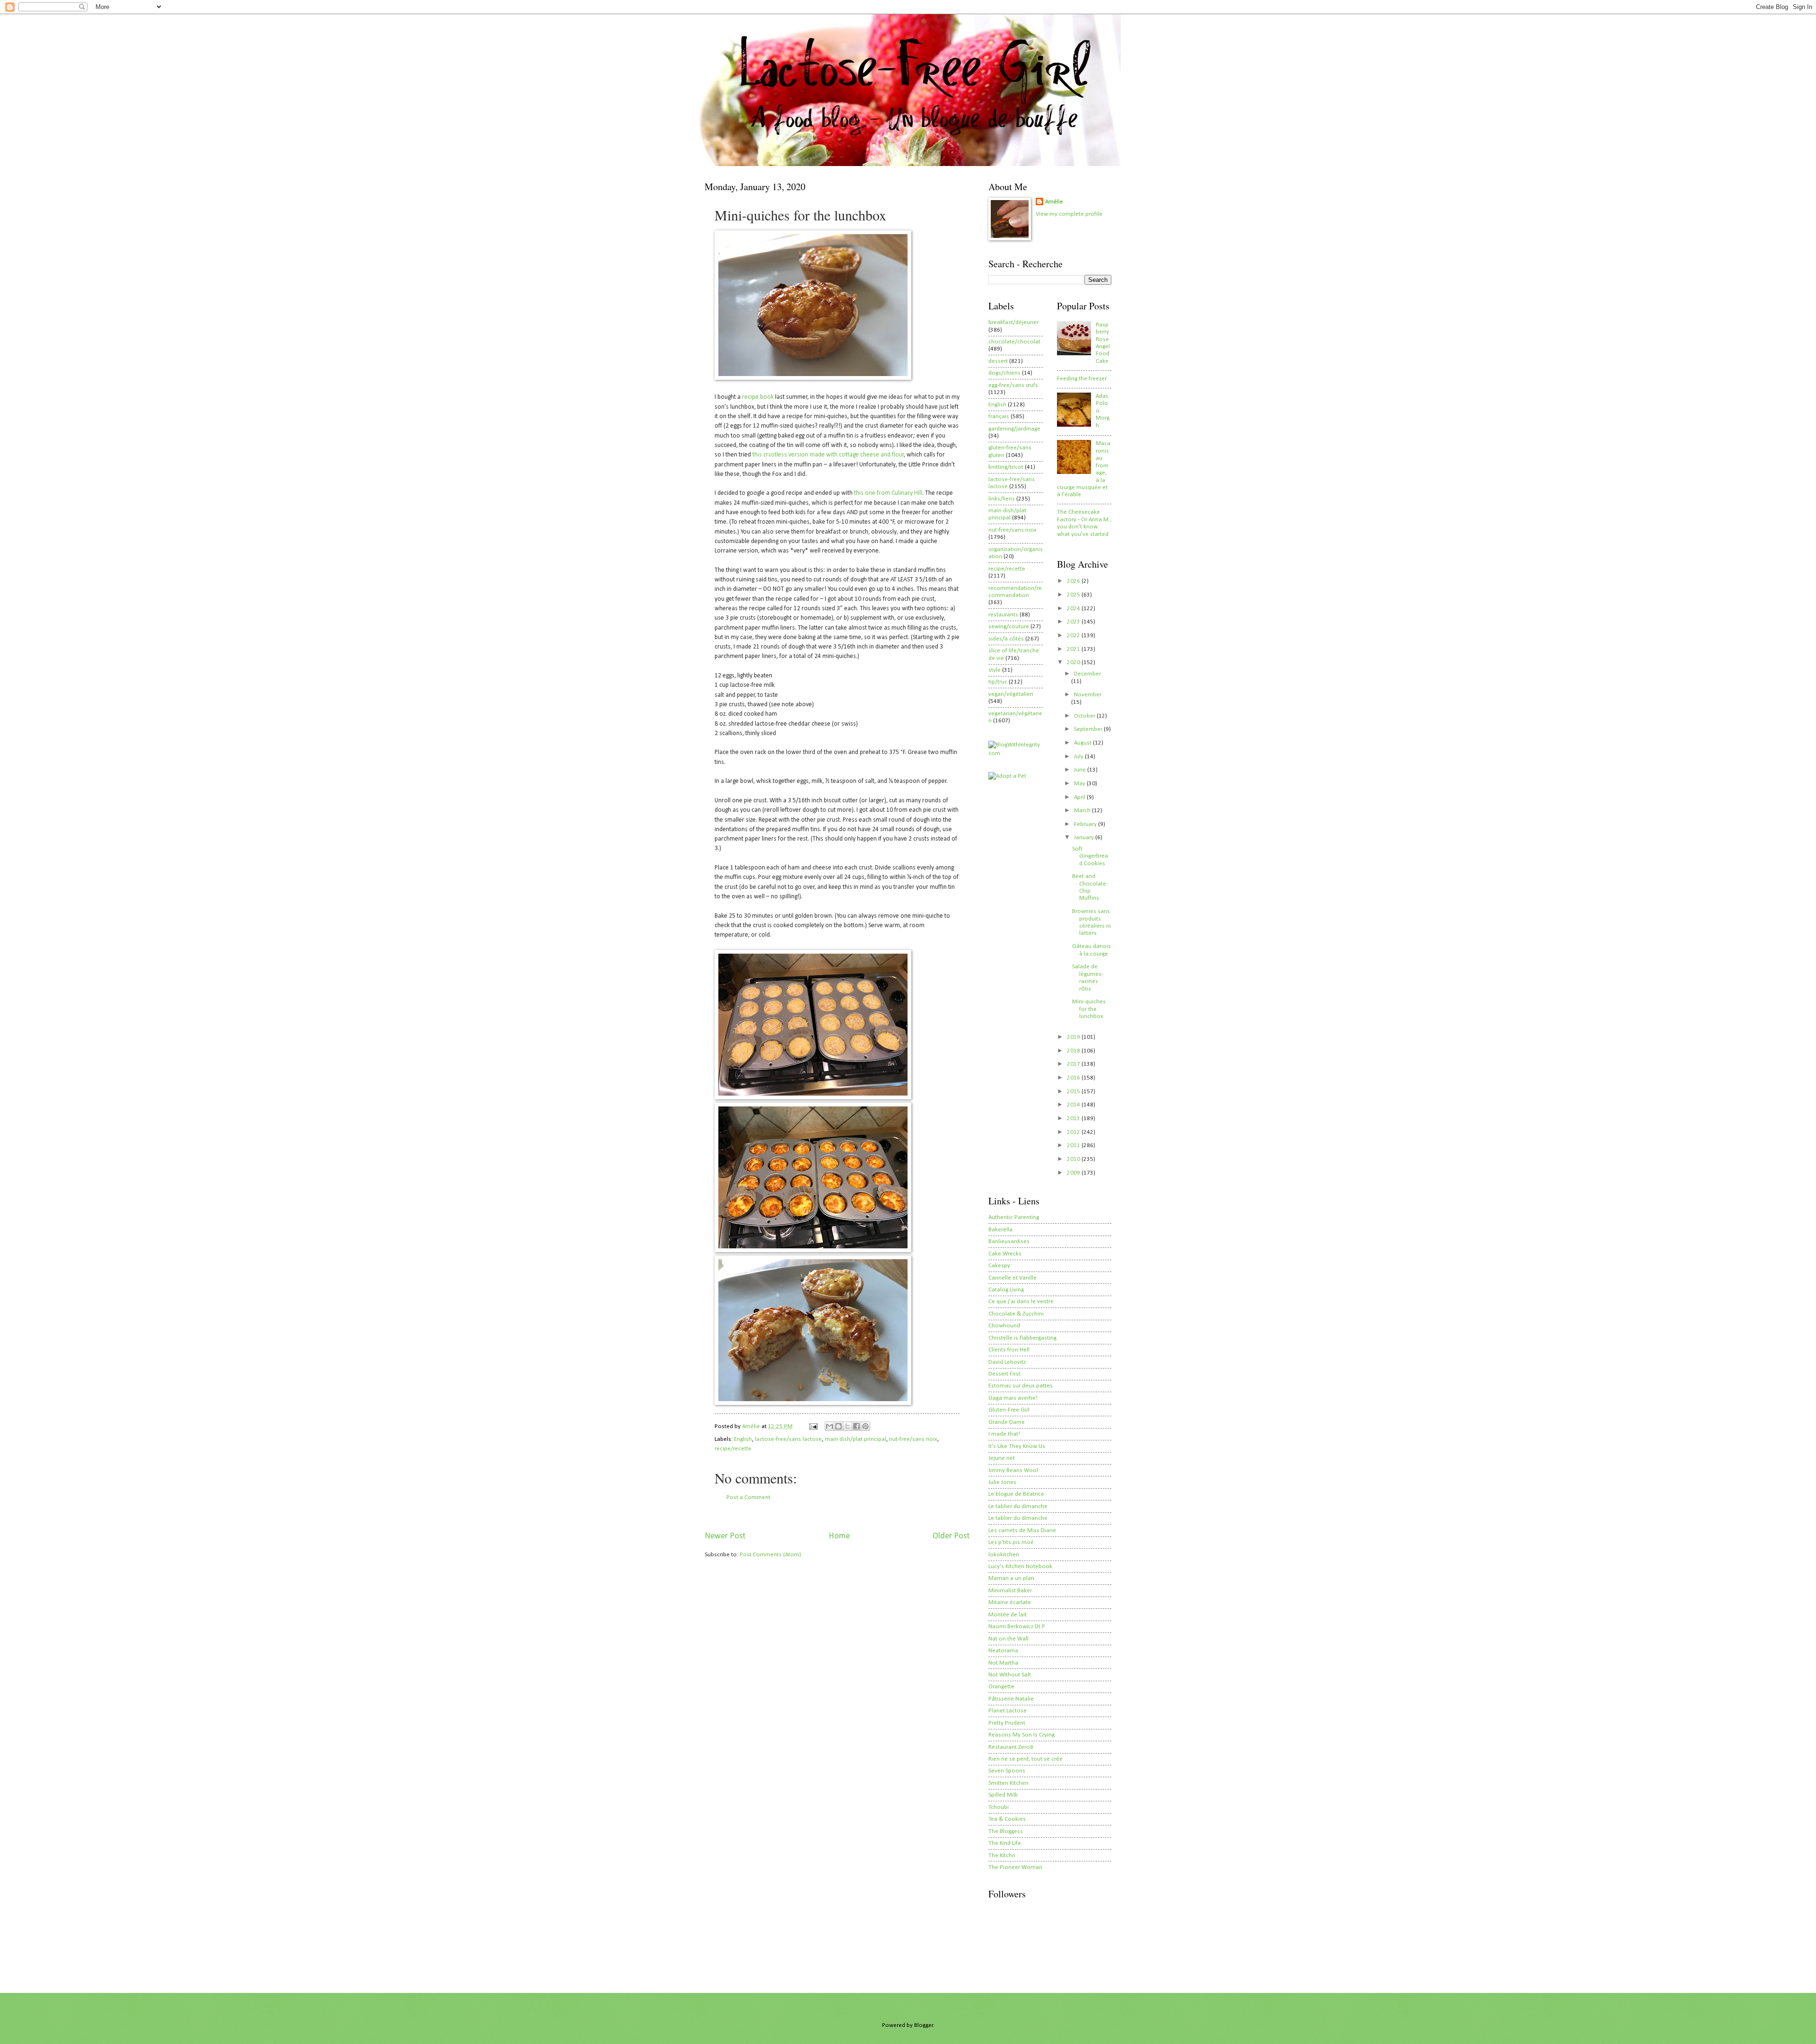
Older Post (951, 1536)
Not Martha (1003, 1663)
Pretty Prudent (1007, 1723)
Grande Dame (1007, 1422)
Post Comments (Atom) (770, 1555)
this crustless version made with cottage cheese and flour (828, 455)
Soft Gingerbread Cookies (1090, 856)
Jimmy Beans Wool (1013, 1470)
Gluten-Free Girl (1009, 1410)
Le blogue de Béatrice (1016, 1494)
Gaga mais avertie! (1013, 1398)
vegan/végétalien (1011, 694)
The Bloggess (1006, 1831)
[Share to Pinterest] (865, 1426)
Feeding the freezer (1082, 379)
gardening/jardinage (1014, 429)
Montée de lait (1008, 1615)
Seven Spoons (1007, 1771)
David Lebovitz (1007, 1362)
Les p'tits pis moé (1011, 1542)
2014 (1074, 1105)
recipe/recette (733, 1449)
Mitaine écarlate (1010, 1602)
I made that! (1004, 1434)
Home (839, 1536)
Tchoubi (999, 1807)
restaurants (1003, 615)
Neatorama (1003, 1651)
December (1087, 674)
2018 (1074, 1051)
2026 (1074, 581)
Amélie (1054, 202)
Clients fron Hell (1009, 1350)
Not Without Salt (1010, 1675)
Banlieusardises (1009, 1241)
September (1089, 729)
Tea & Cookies (1007, 1819)
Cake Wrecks (1005, 1254)
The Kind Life (1005, 1843)
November (1088, 695)
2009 (1074, 1173)
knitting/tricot (1006, 467)
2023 (1074, 622)
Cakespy (999, 1266)
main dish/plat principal (856, 1439)
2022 (1074, 636)
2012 (1074, 1132)
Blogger (924, 2025)
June (1081, 770)
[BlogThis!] (838, 1426)
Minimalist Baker (1010, 1591)
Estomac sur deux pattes (1021, 1386)
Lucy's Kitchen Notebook (1020, 1566)
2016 (1074, 1078)
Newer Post (725, 1536)
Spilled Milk (1003, 1795)
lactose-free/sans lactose (788, 1439)
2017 (1074, 1064)
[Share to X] (847, 1426)
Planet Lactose (1008, 1711)
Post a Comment (748, 1497)
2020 (1074, 662)
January (1085, 838)
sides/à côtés (1006, 639)
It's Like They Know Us (1017, 1446)
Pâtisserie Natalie (1011, 1699)
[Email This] (829, 1426)
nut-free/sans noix (913, 1439)
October (1085, 716)
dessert (998, 361)
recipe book (758, 397)
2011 (1074, 1145)
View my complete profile (1069, 214)
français (999, 417)
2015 (1074, 1092)
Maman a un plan (1011, 1578)
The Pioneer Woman (1015, 1867)
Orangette (1001, 1687)
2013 (1074, 1118)
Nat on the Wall (1008, 1639)
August (1083, 743)
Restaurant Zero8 (1011, 1747)
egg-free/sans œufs (1013, 385)
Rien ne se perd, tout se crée (1026, 1759)
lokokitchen (1004, 1555)
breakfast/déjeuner (1013, 322)
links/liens (1002, 499)
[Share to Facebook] (856, 1426)
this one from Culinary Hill (888, 493)
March (1083, 811)
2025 (1074, 595)
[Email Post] (813, 1426)
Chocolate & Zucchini (1016, 1314)
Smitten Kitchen (1008, 1783)
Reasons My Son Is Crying (1021, 1735)
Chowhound (1004, 1326)
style (995, 670)
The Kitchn (1002, 1855)
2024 (1074, 609)
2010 (1074, 1159)
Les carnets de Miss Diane (1022, 1531)
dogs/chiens (1004, 373)
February (1086, 824)
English (743, 1439)
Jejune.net (1002, 1458)
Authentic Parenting (1014, 1217)
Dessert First (1004, 1374)
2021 (1074, 649)
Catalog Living (1006, 1290)
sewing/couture (1009, 627)
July (1079, 757)
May (1080, 784)
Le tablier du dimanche (1018, 1506)
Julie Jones (1002, 1482)
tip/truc (998, 682)
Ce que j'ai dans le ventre (1021, 1302)
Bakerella (1000, 1230)
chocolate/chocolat (1014, 342)
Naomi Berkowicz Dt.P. (1017, 1627)
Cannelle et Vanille (1013, 1278)
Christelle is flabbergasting (1022, 1338)
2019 (1074, 1037)
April (1080, 797)
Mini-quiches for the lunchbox (1089, 1009)
